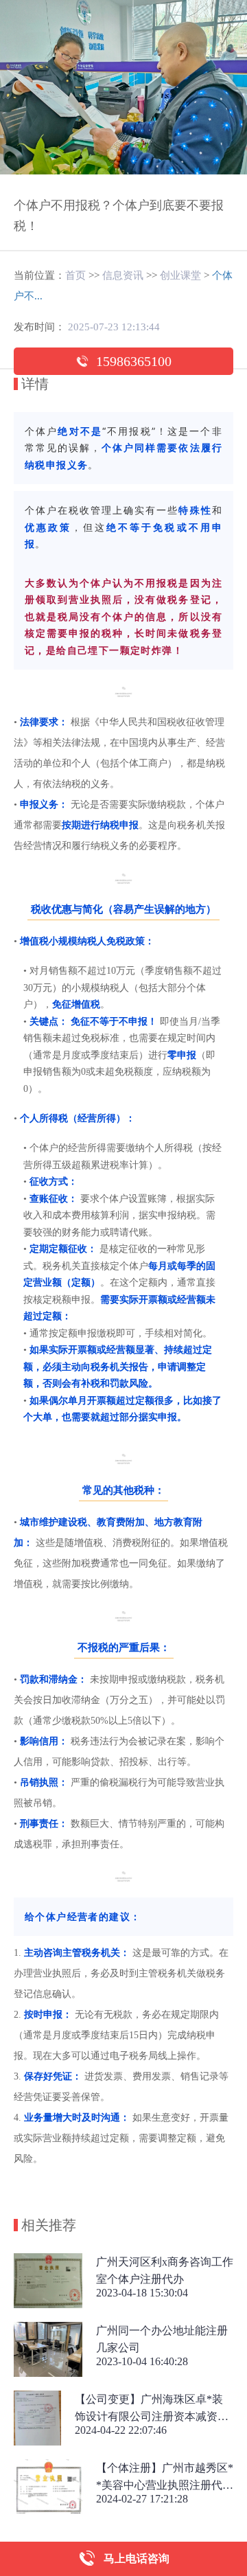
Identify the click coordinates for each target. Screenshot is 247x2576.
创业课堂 (180, 275)
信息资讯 (123, 275)
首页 (75, 275)
